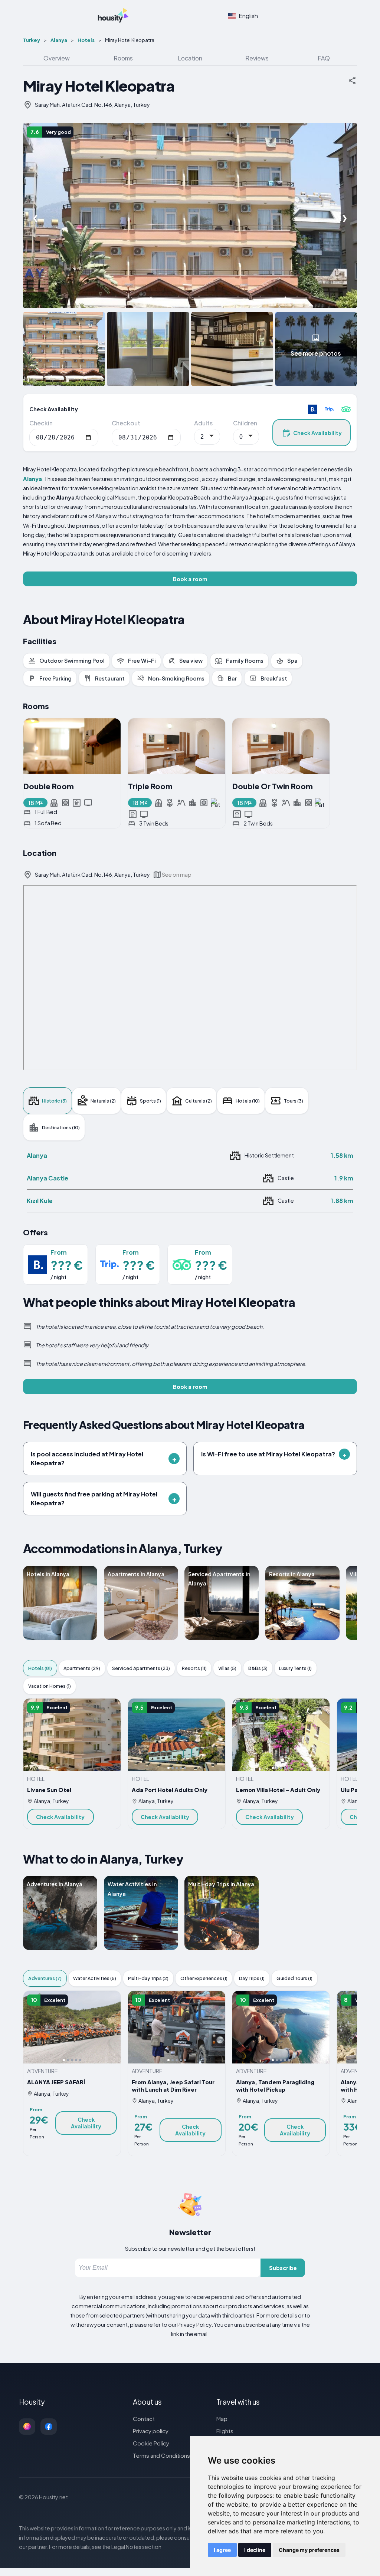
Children (245, 423)
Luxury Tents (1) (295, 1668)
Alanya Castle (47, 1178)
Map (222, 2419)
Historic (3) (54, 1101)
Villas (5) (227, 1668)
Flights (225, 2431)
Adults (203, 423)
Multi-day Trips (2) (148, 1978)
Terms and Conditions (161, 2455)
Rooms (123, 58)
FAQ (324, 58)
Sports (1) (150, 1101)
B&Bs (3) (258, 1668)
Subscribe (283, 2268)
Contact (144, 2419)
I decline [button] (255, 2550)
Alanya (37, 1155)
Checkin (41, 423)
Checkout (126, 423)
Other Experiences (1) (204, 1978)
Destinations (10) (61, 1127)
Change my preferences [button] (309, 2550)
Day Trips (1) (252, 1978)
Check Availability (317, 433)
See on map (177, 874)
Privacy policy (151, 2431)
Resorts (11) (194, 1668)
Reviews (257, 58)
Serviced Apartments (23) (141, 1668)
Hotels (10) (248, 1101)
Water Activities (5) (95, 1978)
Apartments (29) (82, 1668)
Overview (57, 58)
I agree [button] (222, 2550)
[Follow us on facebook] (49, 2427)
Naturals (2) (103, 1101)
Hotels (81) (40, 1668)
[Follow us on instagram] (27, 2427)
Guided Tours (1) (294, 1978)
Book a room (190, 579)
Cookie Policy (151, 2443)
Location (190, 58)
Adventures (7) (45, 1978)
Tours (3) (294, 1101)
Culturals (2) (199, 1101)
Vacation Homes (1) (50, 1686)
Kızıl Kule (40, 1201)
